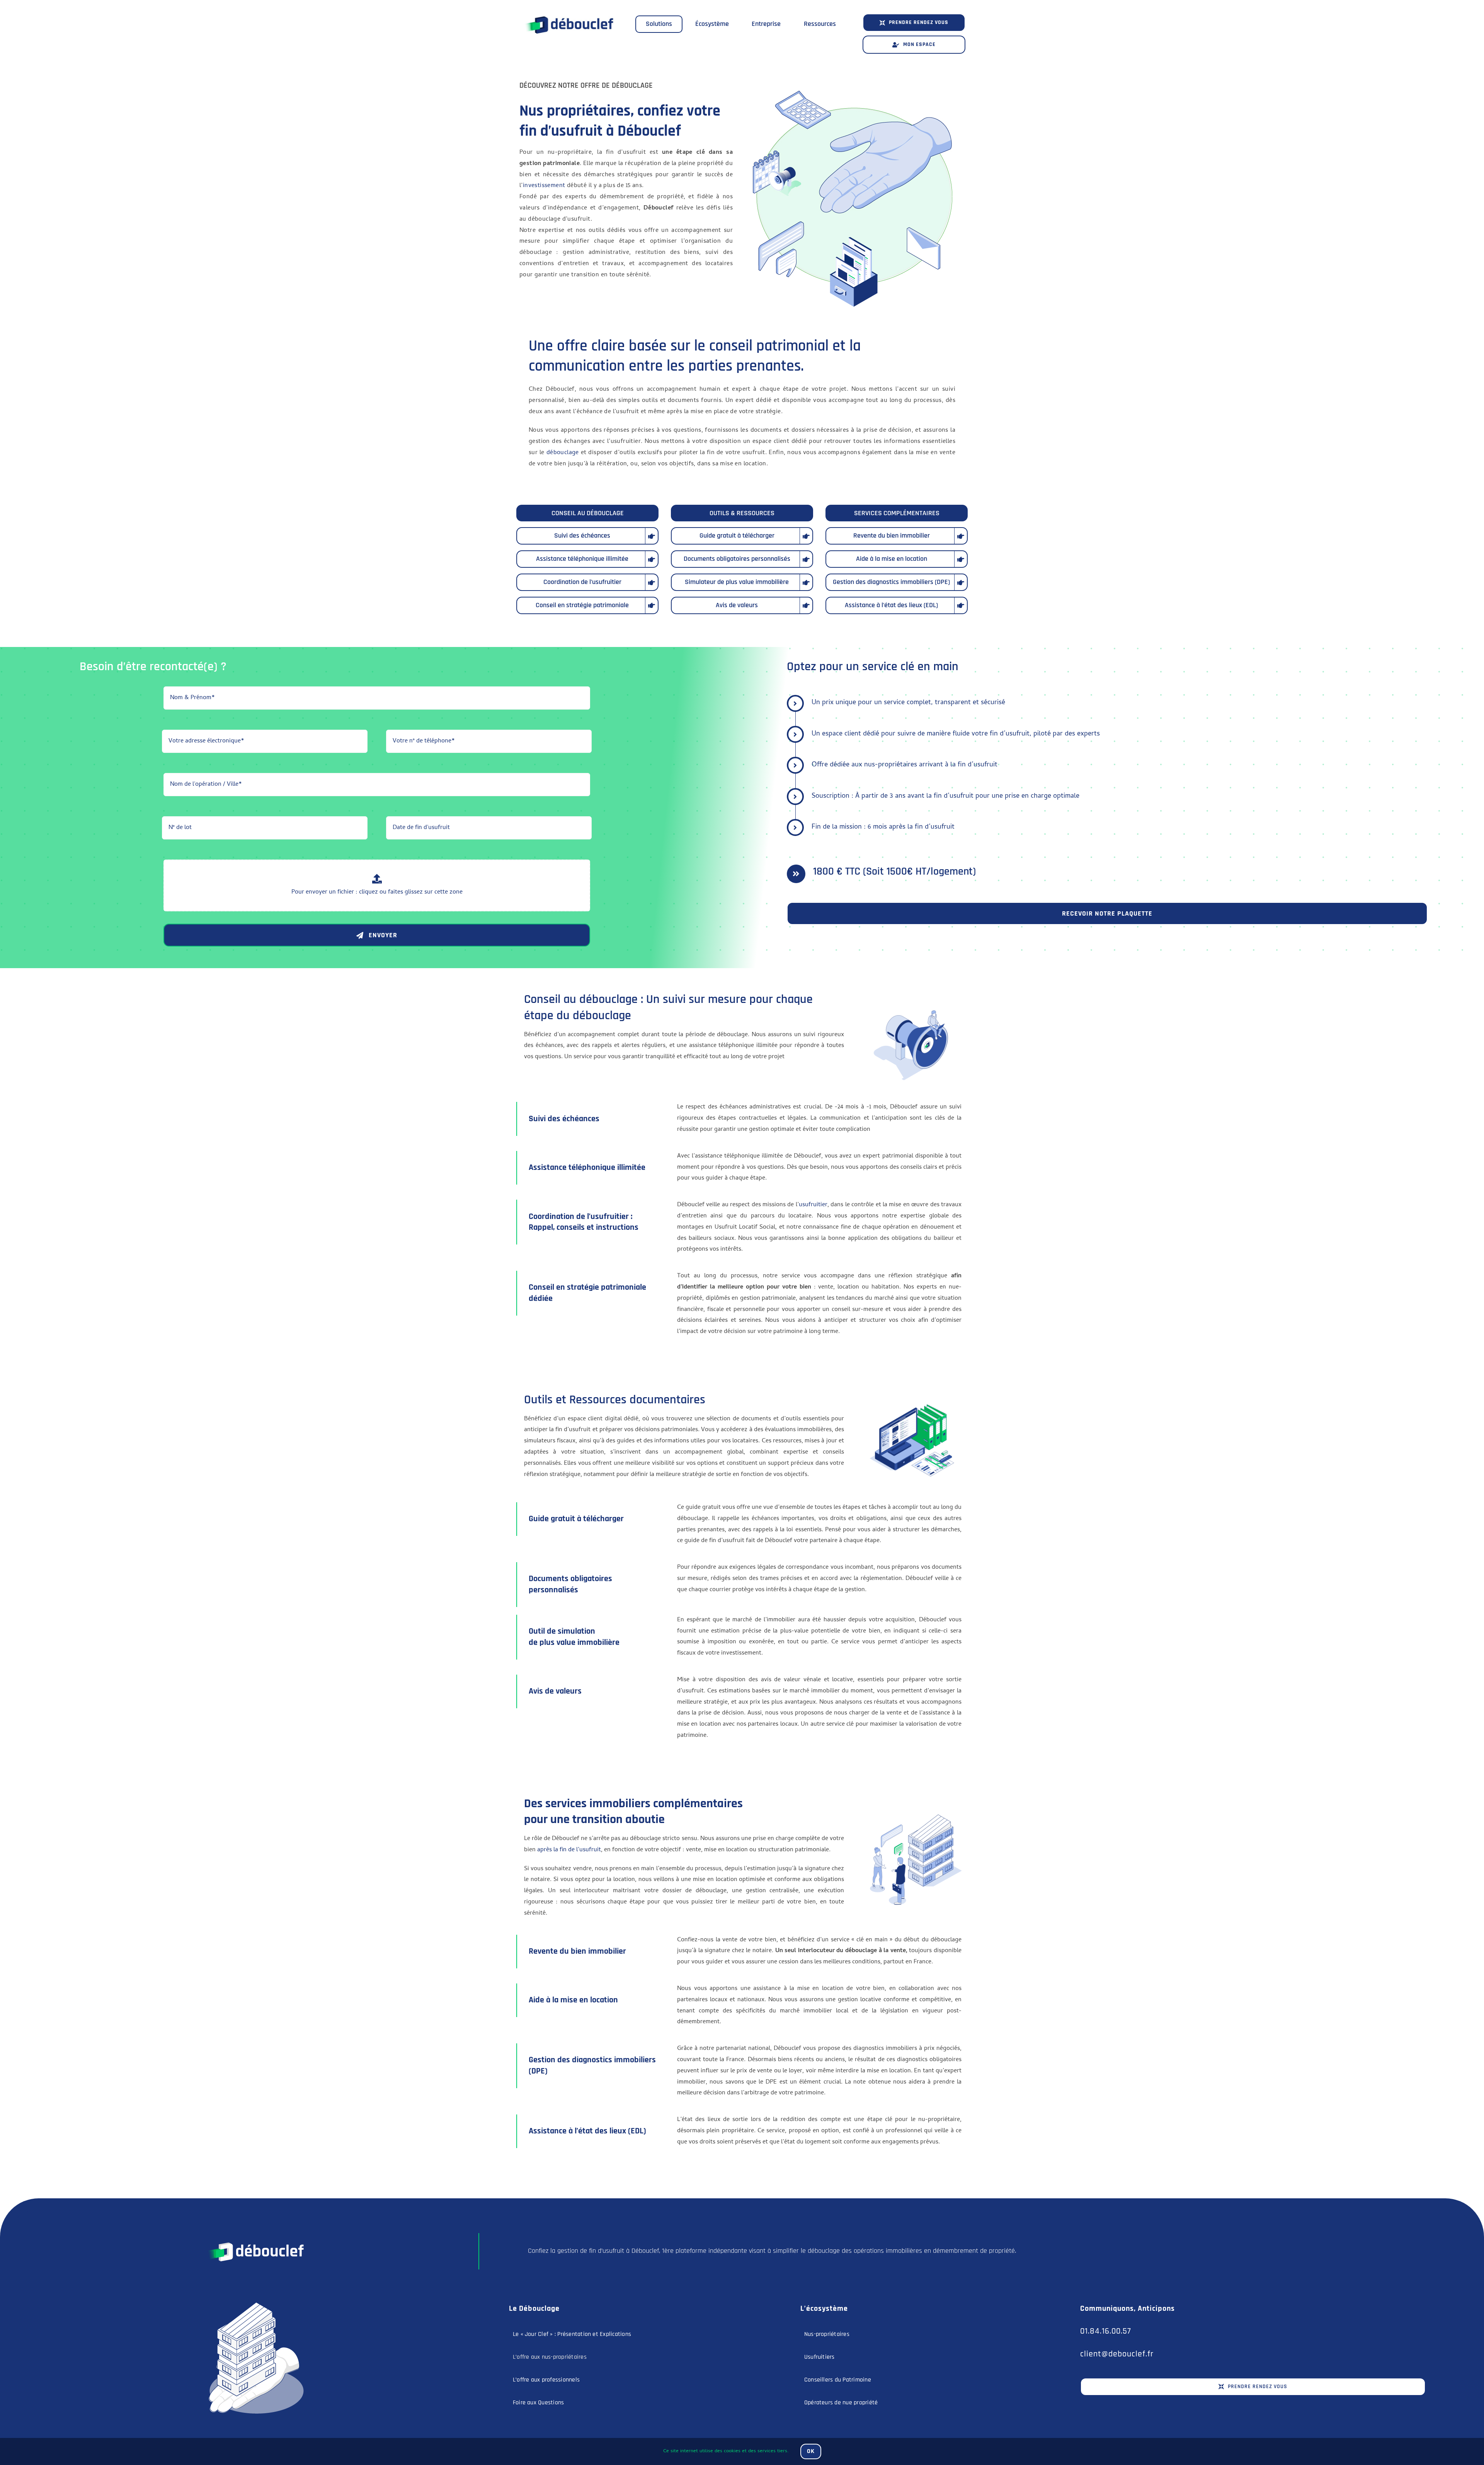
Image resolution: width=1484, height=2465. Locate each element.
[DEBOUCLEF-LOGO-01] (568, 11)
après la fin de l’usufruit (569, 1850)
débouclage (563, 453)
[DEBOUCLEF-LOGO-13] (255, 2236)
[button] (914, 23)
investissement (544, 186)
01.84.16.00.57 (1106, 2331)
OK (811, 2451)
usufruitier (813, 1205)
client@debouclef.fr (1117, 2354)
